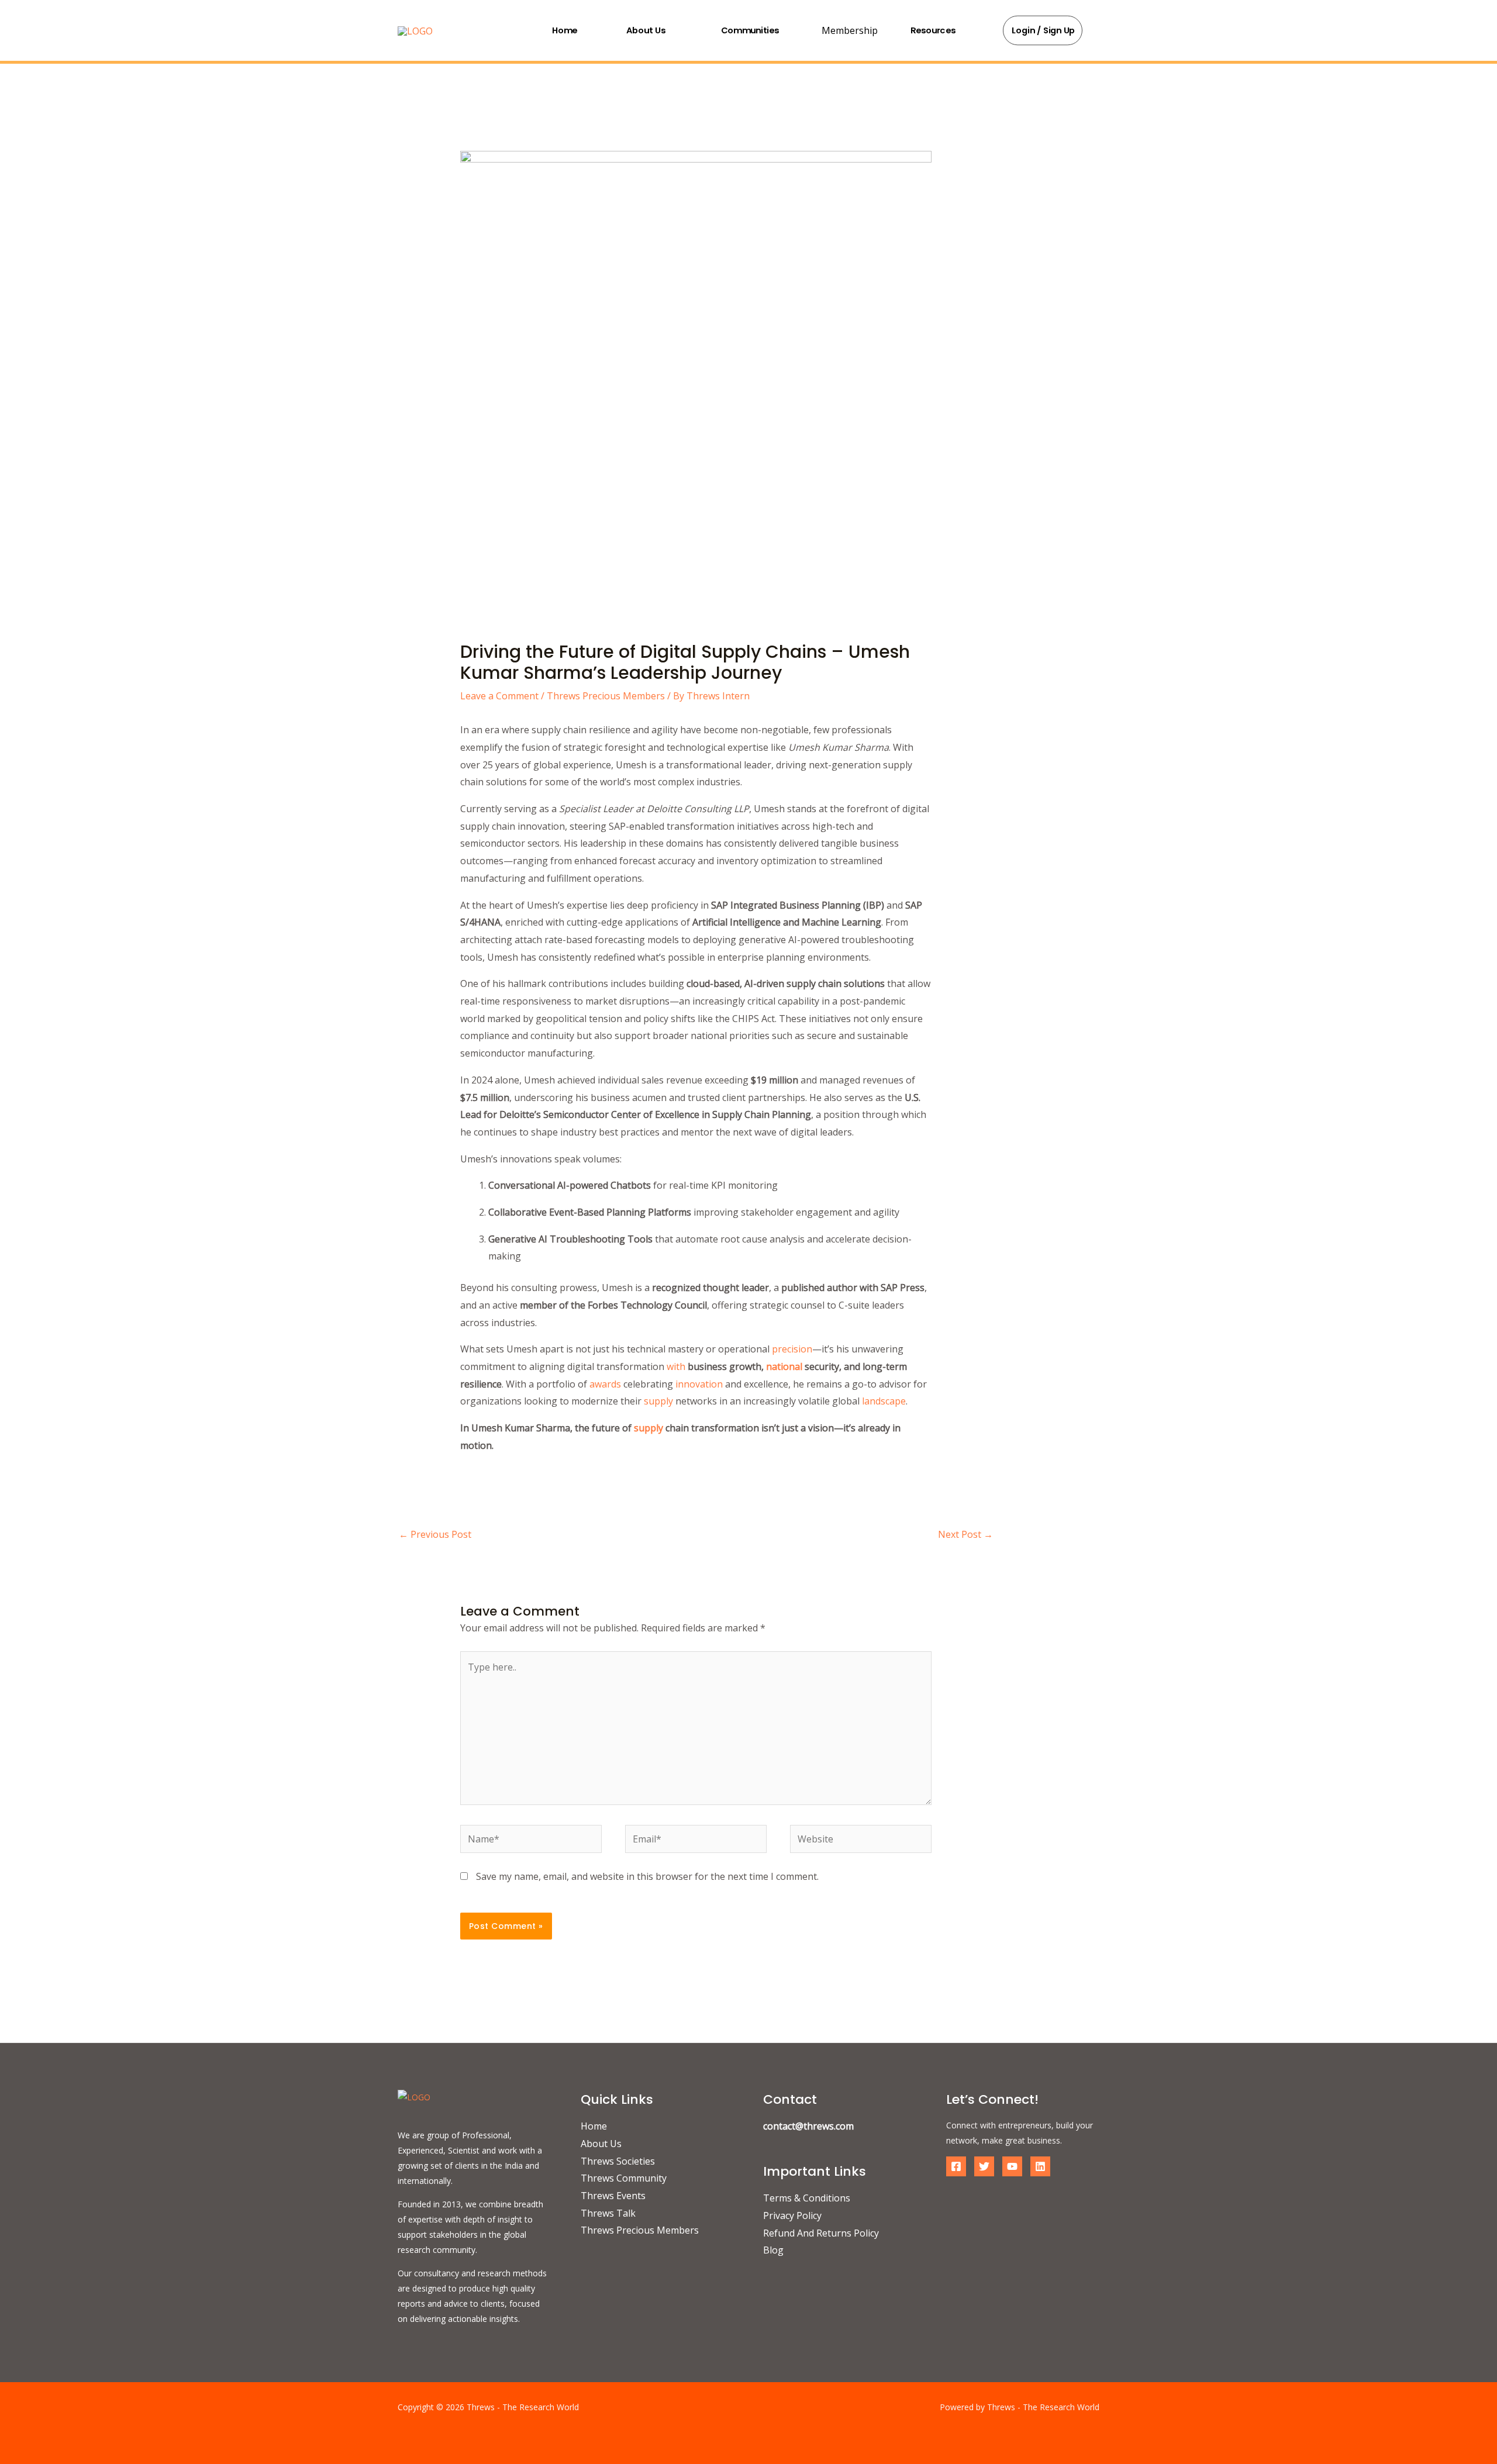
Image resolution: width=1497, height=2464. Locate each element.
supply (658, 1401)
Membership (850, 30)
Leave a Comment (499, 696)
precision (792, 1349)
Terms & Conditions (807, 2198)
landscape (884, 1401)
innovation (699, 1384)
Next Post (965, 1534)
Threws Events (613, 2196)
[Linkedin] (1040, 2166)
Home (565, 30)
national (784, 1366)
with (676, 1366)
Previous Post (435, 1534)
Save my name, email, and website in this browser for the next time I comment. (647, 1876)
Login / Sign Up (1044, 30)
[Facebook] (956, 2166)
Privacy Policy (792, 2215)
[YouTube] (1012, 2166)
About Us (646, 30)
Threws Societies (618, 2161)
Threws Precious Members (606, 696)
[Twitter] (984, 2166)
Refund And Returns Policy (821, 2233)
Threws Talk (608, 2213)
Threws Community (624, 2178)
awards (605, 1384)
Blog (773, 2250)
